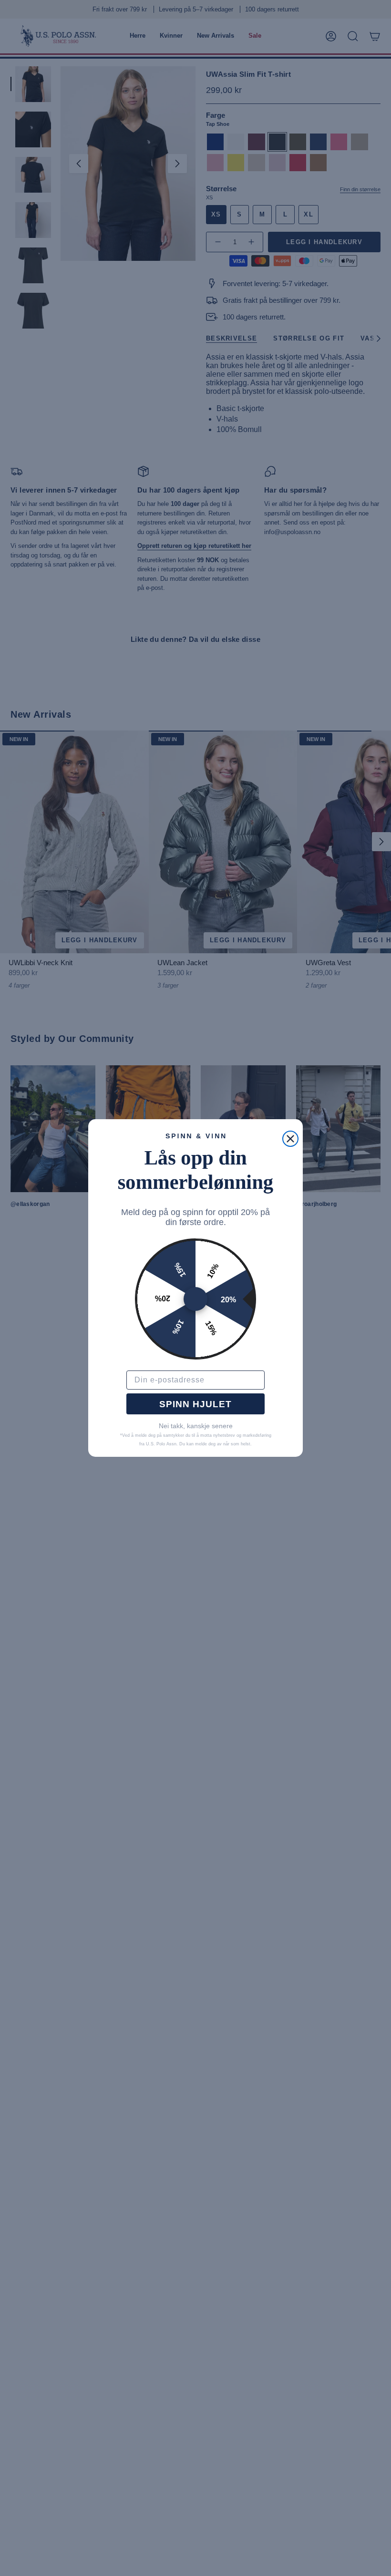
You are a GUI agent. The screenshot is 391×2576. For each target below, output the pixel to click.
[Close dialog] (290, 1139)
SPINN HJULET (195, 1404)
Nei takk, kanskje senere (196, 1426)
